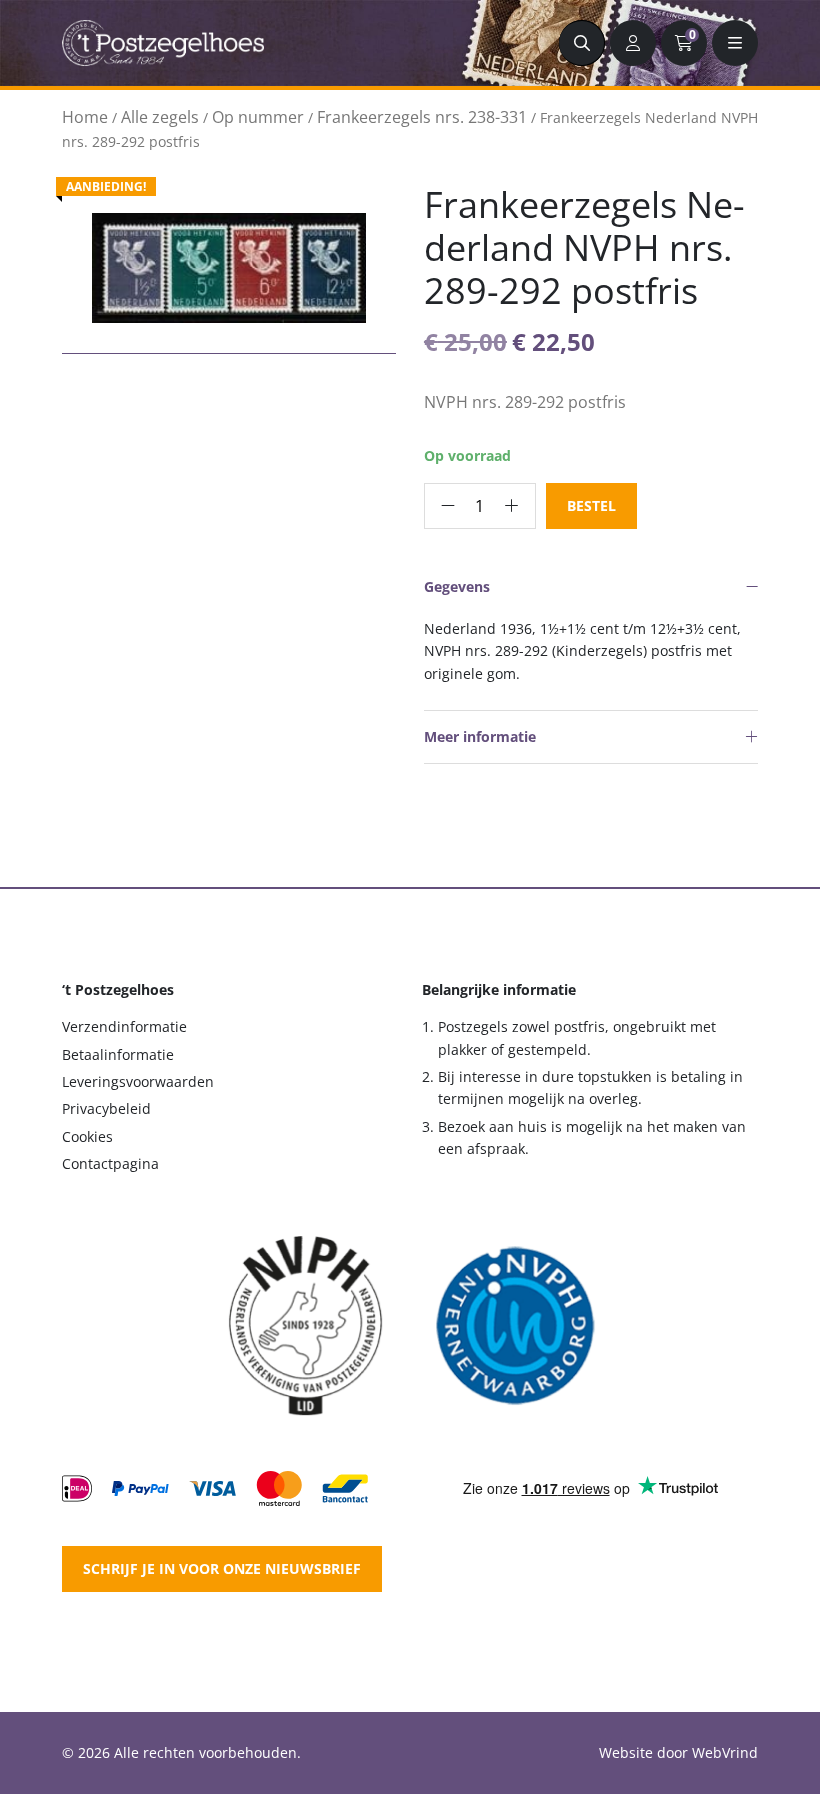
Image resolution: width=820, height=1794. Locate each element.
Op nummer (258, 117)
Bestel (591, 505)
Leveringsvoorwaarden (138, 1081)
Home (85, 117)
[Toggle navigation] (735, 43)
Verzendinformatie (124, 1026)
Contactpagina (110, 1163)
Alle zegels (160, 117)
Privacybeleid (106, 1108)
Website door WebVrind (678, 1752)
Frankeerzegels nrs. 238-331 (422, 117)
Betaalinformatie (118, 1054)
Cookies (87, 1136)
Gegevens (457, 586)
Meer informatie (480, 736)
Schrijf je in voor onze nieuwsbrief (222, 1568)
